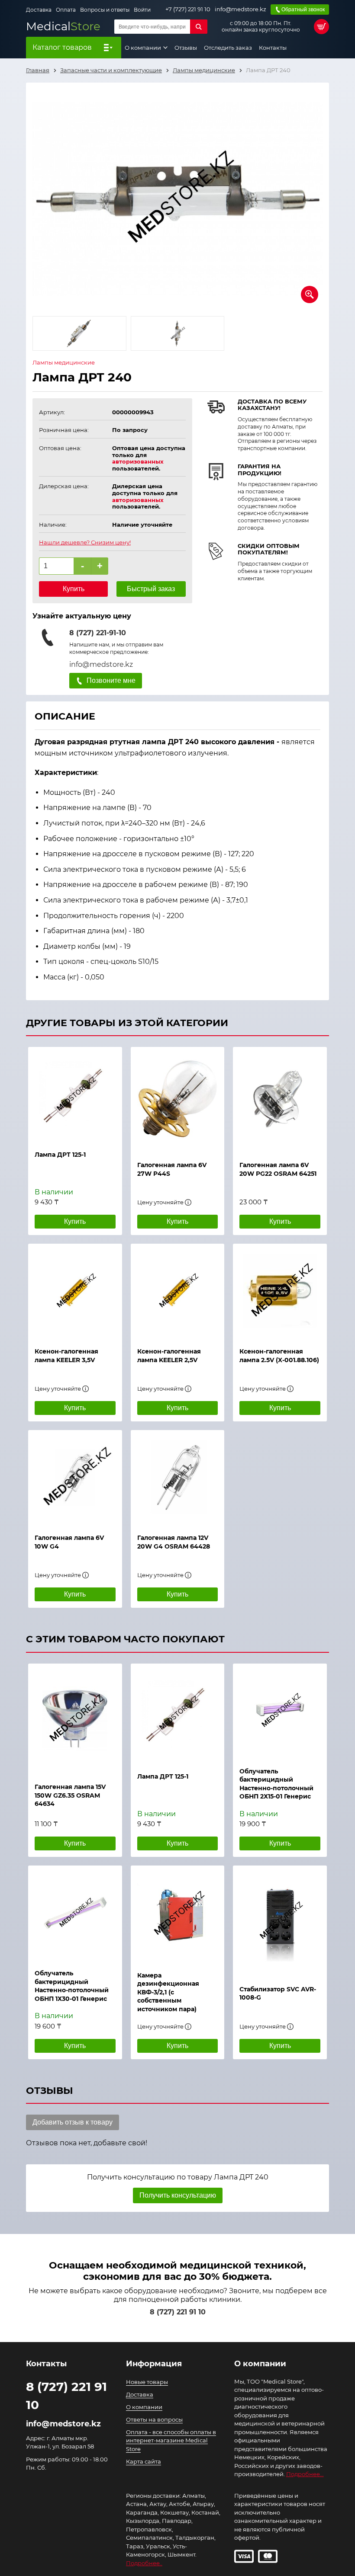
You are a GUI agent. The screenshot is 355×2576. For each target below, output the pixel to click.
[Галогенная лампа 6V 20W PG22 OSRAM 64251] (280, 1100)
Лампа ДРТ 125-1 (163, 1776)
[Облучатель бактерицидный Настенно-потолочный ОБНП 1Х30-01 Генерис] (75, 1913)
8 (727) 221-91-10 (98, 633)
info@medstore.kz (240, 9)
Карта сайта (144, 2461)
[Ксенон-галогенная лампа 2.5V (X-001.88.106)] (280, 1291)
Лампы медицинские (64, 363)
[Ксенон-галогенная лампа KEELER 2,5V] (178, 1291)
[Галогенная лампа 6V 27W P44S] (178, 1100)
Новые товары (147, 2382)
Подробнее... (305, 2474)
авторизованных (138, 461)
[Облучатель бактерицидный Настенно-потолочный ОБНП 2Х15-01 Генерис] (280, 1711)
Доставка (39, 10)
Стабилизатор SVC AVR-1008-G (278, 1994)
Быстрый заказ (151, 589)
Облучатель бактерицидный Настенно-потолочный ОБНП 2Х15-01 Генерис (276, 1784)
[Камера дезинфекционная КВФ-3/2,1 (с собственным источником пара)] (178, 1914)
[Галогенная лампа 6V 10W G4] (75, 1478)
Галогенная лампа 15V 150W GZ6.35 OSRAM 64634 (70, 1795)
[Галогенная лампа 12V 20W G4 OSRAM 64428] (178, 1478)
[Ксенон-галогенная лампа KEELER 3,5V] (75, 1291)
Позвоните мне (111, 680)
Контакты (273, 48)
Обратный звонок (303, 10)
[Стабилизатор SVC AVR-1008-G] (280, 1921)
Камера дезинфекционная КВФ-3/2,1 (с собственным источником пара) (168, 1992)
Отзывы (186, 48)
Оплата (66, 10)
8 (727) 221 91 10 (178, 2312)
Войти (142, 10)
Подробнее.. (144, 2563)
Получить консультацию (178, 2195)
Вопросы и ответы (105, 10)
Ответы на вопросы (154, 2419)
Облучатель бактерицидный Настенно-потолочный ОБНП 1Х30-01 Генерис (72, 1986)
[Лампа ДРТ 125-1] (75, 1094)
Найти (199, 27)
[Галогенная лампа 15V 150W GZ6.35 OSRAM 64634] (75, 1719)
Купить (74, 589)
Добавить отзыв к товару (73, 2122)
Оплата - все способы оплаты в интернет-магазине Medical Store (171, 2440)
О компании (144, 48)
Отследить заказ (228, 48)
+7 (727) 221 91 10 (188, 9)
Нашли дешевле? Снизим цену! (85, 542)
